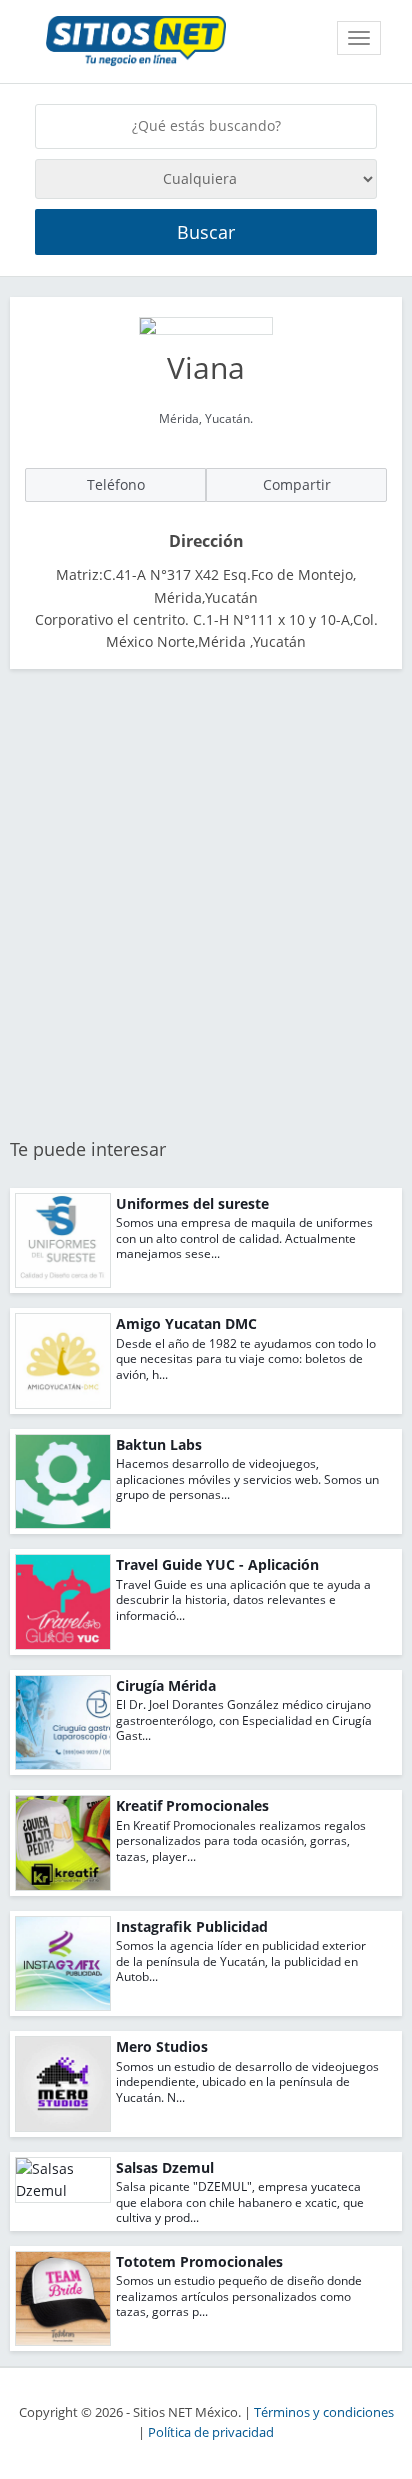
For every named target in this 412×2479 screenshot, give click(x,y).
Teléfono (116, 484)
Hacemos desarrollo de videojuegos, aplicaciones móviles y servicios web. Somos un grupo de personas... (247, 1479)
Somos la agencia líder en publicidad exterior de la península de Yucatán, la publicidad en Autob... (241, 1961)
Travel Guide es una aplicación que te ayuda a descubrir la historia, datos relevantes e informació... (243, 1600)
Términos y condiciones (324, 2412)
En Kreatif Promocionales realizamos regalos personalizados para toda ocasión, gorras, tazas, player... (241, 1841)
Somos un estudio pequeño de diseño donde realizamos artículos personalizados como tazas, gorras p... (239, 2296)
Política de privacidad (211, 2432)
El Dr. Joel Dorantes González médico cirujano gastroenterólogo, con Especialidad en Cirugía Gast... (244, 1720)
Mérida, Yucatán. (206, 418)
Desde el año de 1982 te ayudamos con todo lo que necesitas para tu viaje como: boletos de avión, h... (246, 1359)
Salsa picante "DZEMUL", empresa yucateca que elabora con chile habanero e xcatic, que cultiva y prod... (240, 2202)
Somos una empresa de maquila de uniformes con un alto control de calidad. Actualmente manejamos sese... (244, 1238)
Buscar (206, 232)
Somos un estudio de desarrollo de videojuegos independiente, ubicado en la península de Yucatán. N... (247, 2082)
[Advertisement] (206, 905)
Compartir (297, 484)
